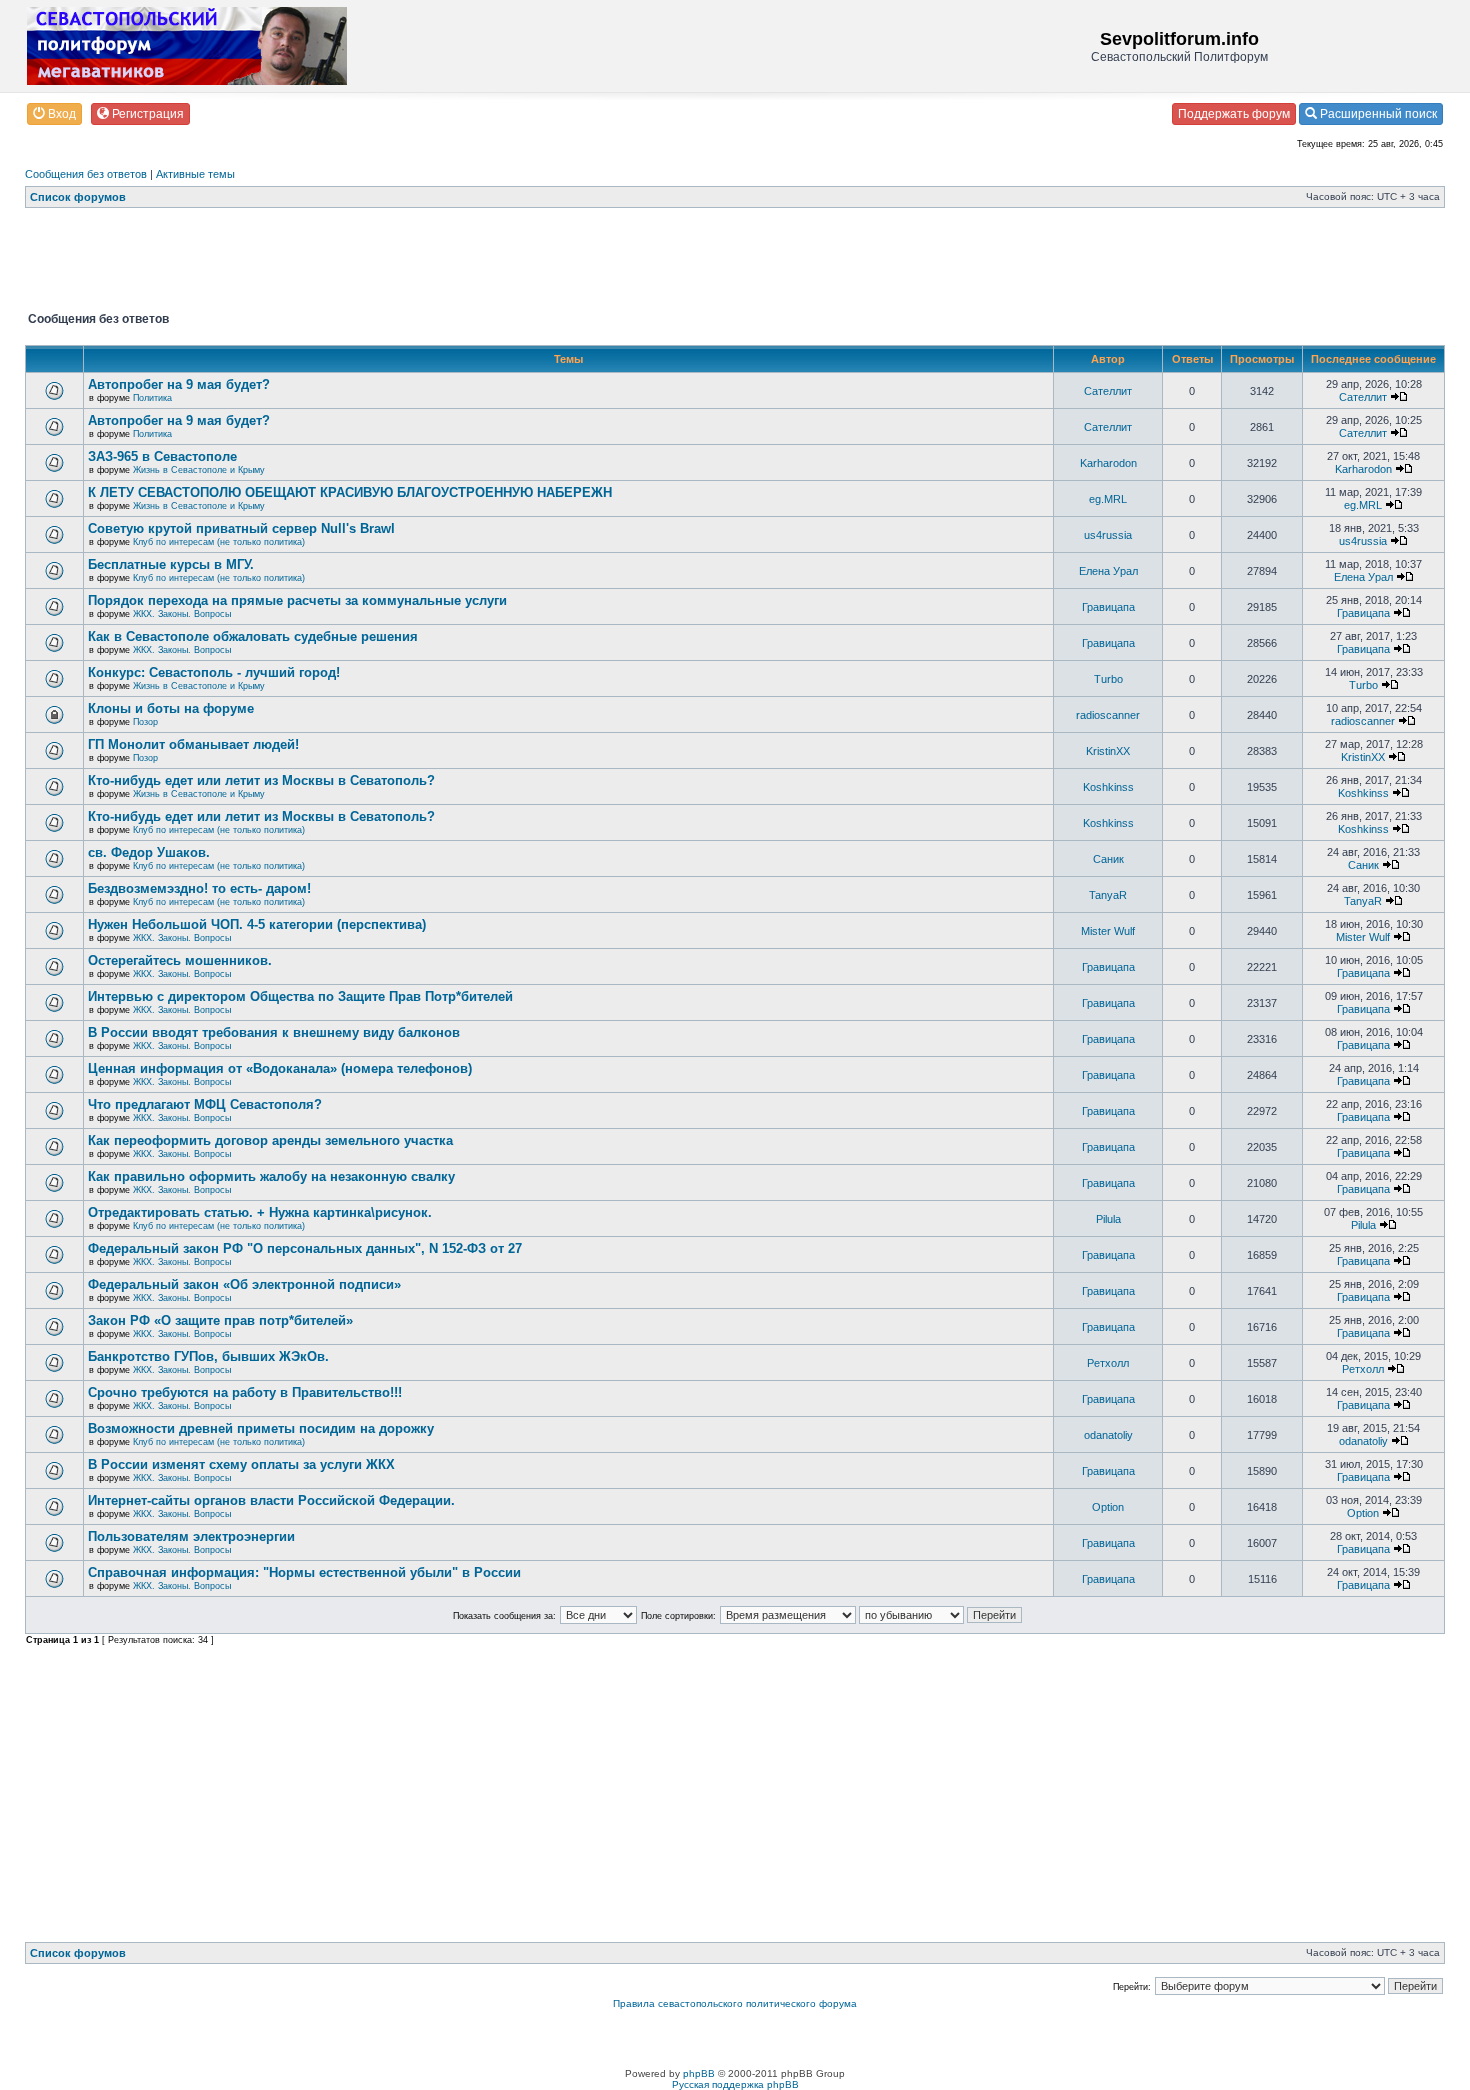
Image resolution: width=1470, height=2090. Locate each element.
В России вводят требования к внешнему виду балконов (274, 1032)
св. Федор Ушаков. (149, 852)
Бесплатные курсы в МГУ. (171, 564)
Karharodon (1108, 463)
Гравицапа (1108, 607)
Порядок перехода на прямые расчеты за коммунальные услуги (297, 600)
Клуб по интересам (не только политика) (219, 542)
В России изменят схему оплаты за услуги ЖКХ (241, 1464)
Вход (60, 114)
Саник (1108, 859)
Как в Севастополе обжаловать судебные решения (253, 636)
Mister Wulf (1108, 931)
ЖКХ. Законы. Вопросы (182, 614)
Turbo (1108, 679)
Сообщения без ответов (86, 174)
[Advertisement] (389, 264)
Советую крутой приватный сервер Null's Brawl (241, 528)
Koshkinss (1108, 787)
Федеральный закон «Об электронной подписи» (244, 1284)
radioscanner (1108, 715)
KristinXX (1108, 751)
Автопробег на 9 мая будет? (179, 384)
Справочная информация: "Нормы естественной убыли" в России (304, 1572)
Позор (145, 722)
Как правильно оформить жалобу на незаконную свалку (271, 1176)
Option (1108, 1507)
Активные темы (195, 174)
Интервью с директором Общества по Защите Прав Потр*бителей (300, 996)
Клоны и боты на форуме (171, 708)
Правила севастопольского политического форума (735, 2003)
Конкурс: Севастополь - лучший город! (214, 672)
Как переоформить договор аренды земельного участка (270, 1140)
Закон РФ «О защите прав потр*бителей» (220, 1320)
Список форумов (78, 197)
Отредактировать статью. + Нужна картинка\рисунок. (260, 1212)
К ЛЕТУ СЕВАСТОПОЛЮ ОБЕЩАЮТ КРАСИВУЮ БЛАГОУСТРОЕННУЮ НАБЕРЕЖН (350, 492)
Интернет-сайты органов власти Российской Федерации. (271, 1500)
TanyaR (1108, 895)
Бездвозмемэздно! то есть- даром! (199, 888)
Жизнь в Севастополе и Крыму (199, 470)
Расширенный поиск (1377, 114)
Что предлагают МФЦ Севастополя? (205, 1104)
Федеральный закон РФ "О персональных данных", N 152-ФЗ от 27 (305, 1248)
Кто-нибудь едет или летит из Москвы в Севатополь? (261, 780)
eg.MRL (1108, 499)
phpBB (699, 2073)
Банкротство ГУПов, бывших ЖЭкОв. (208, 1356)
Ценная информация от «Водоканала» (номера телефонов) (280, 1068)
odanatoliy (1108, 1435)
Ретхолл (1108, 1363)
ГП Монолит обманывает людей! (193, 744)
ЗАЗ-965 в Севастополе (162, 456)
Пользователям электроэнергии (191, 1536)
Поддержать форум (1234, 114)
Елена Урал (1108, 571)
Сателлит (1108, 391)
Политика (152, 398)
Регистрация (146, 114)
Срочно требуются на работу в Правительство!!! (245, 1392)
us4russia (1108, 535)
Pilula (1108, 1219)
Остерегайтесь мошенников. (180, 960)
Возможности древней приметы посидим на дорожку (261, 1428)
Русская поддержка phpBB (735, 2084)
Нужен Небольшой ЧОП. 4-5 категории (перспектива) (257, 924)
